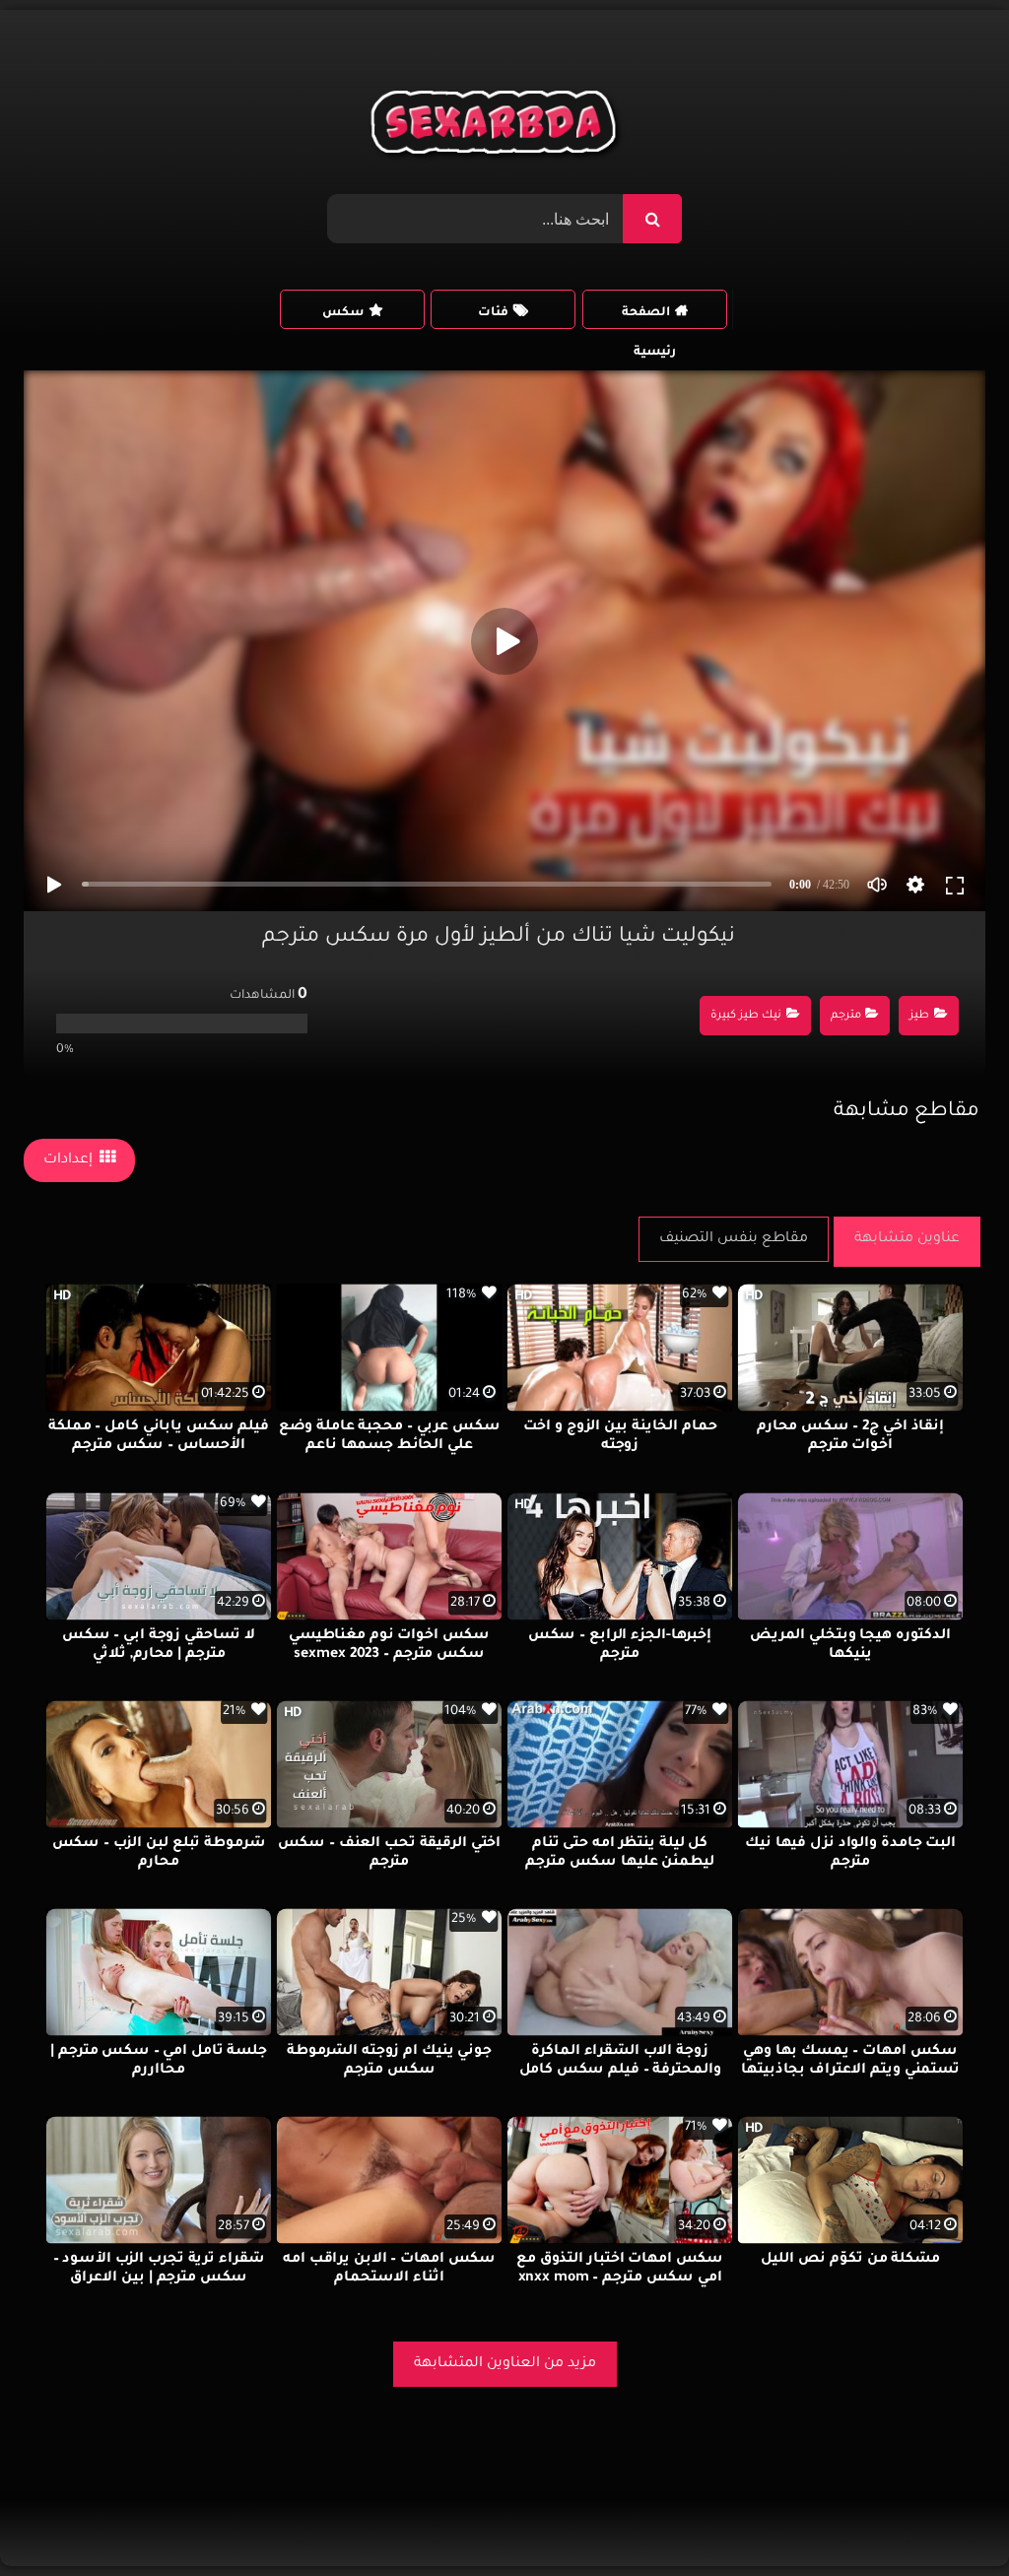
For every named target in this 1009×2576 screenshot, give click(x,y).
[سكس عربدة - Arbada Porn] (497, 127)
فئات (493, 313)
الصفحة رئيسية (649, 318)
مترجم (846, 1016)
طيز (919, 1016)
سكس (343, 313)
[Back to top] (946, 2517)
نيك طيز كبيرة (746, 1016)
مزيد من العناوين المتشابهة (505, 2364)
